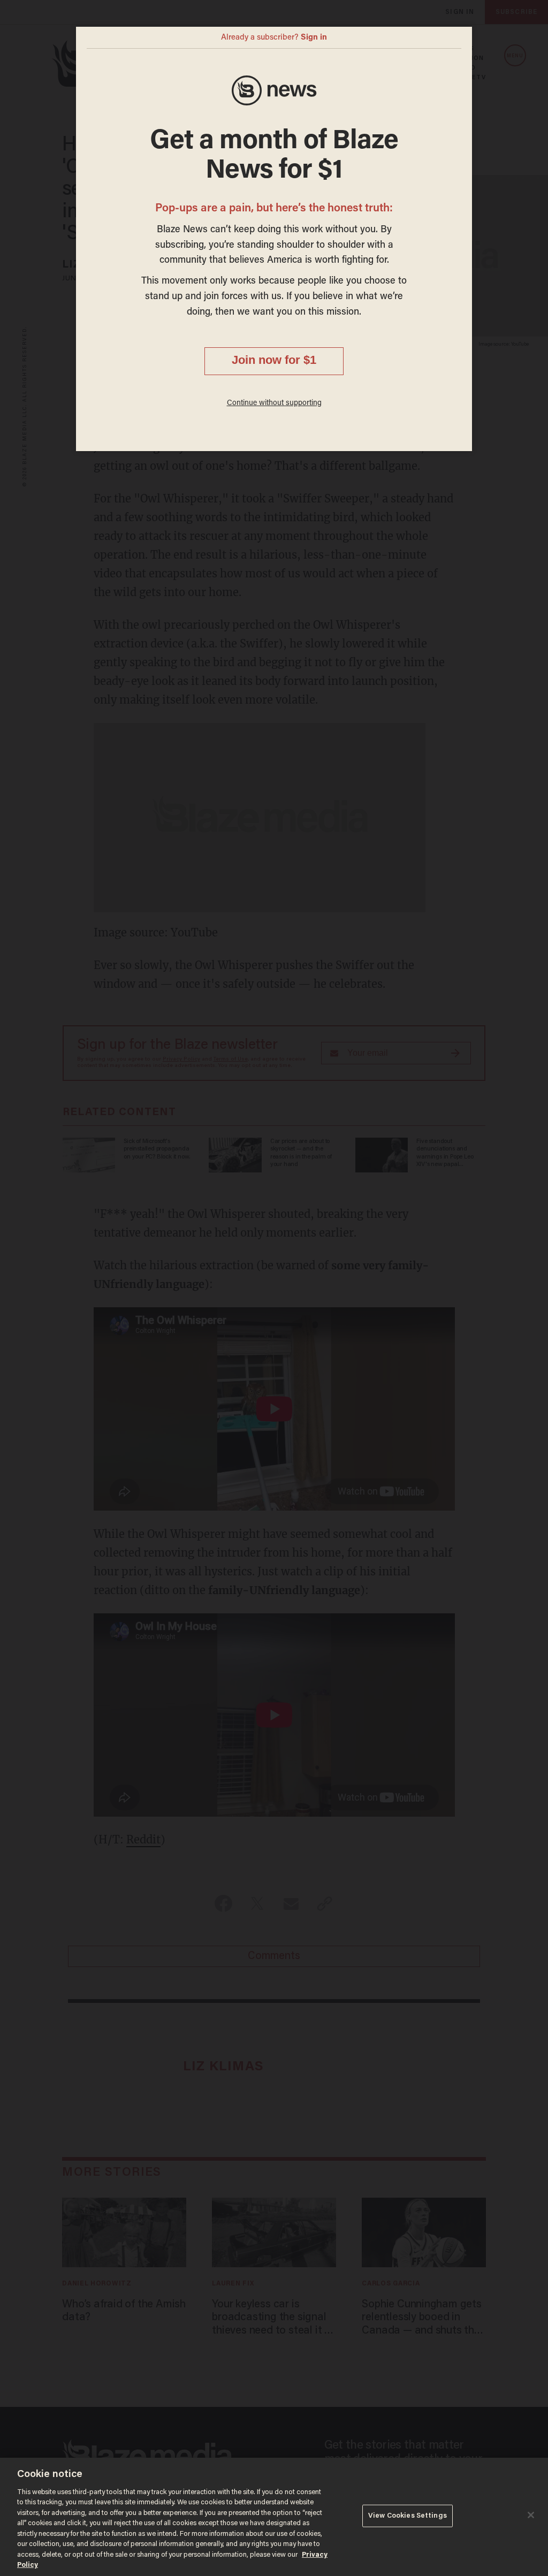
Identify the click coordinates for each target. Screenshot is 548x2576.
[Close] (531, 2515)
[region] (274, 2517)
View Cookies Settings (408, 2516)
